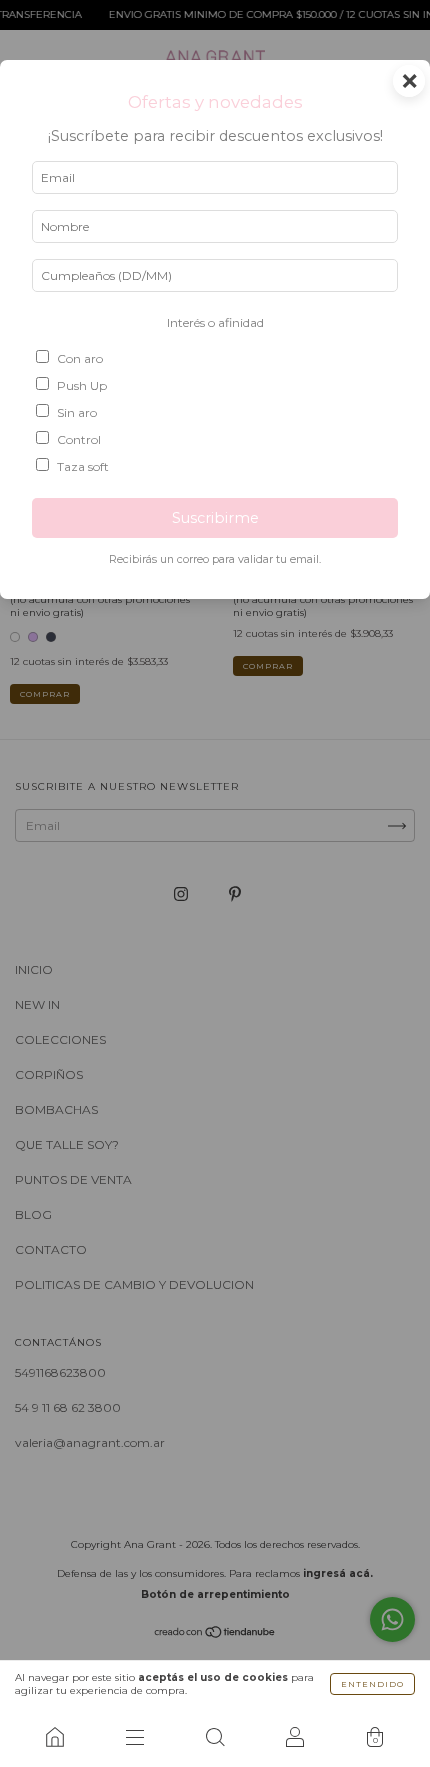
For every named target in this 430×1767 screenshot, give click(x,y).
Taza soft (83, 466)
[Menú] (135, 1737)
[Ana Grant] (55, 1737)
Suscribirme (215, 518)
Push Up (82, 385)
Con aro (80, 358)
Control (79, 439)
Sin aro (77, 412)
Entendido (372, 1684)
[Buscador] (215, 1737)
